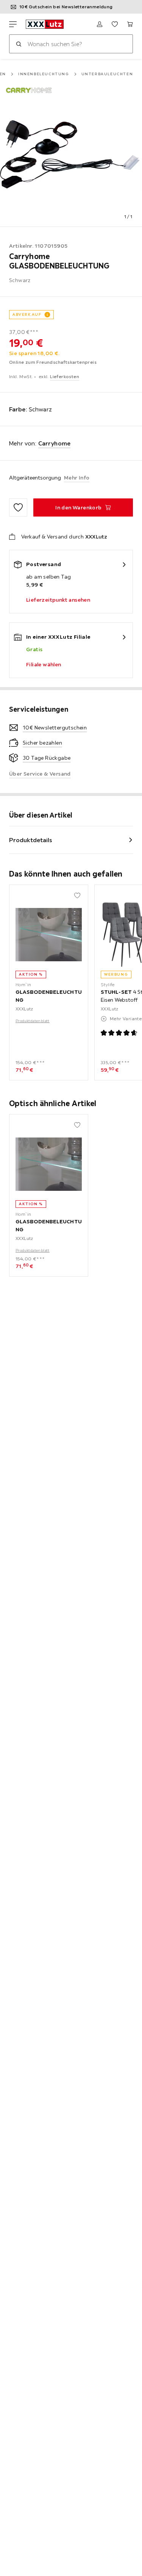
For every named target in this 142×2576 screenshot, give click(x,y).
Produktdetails (31, 840)
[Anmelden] (100, 24)
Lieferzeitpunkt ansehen (58, 600)
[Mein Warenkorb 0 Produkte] (130, 24)
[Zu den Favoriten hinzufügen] (18, 507)
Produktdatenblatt (33, 1021)
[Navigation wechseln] (13, 24)
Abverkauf (27, 314)
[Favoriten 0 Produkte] (115, 24)
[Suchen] (19, 44)
